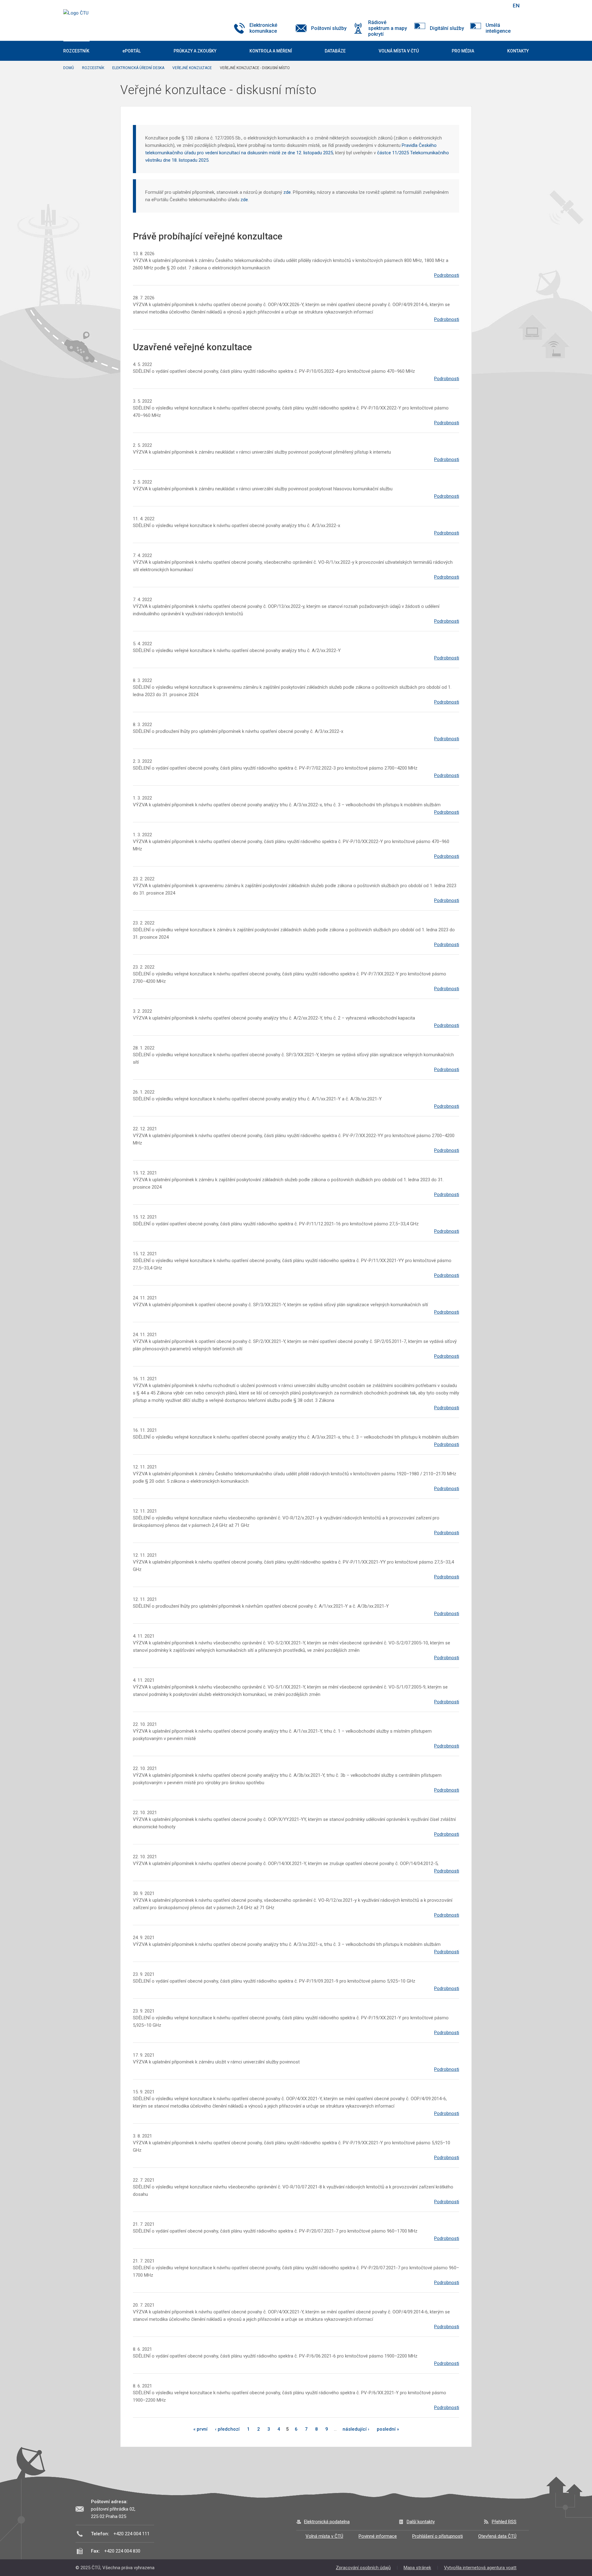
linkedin (485, 6)
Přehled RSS (504, 2522)
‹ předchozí (227, 2429)
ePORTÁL (132, 51)
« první (200, 2429)
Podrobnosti (447, 275)
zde (287, 192)
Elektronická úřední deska (138, 68)
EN (516, 6)
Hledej (500, 6)
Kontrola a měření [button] (271, 51)
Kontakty (518, 51)
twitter (474, 6)
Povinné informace (378, 2536)
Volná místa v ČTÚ (324, 2536)
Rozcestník (93, 68)
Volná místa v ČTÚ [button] (399, 51)
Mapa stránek (417, 2568)
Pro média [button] (463, 51)
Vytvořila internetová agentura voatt (480, 2568)
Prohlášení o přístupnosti (438, 2536)
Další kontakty (421, 2522)
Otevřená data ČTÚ (497, 2536)
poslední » (388, 2429)
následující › (356, 2429)
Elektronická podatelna (327, 2522)
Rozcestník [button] (76, 51)
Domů (69, 68)
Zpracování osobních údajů (363, 2568)
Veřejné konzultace (192, 68)
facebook (463, 6)
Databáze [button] (335, 51)
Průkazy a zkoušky (195, 51)
